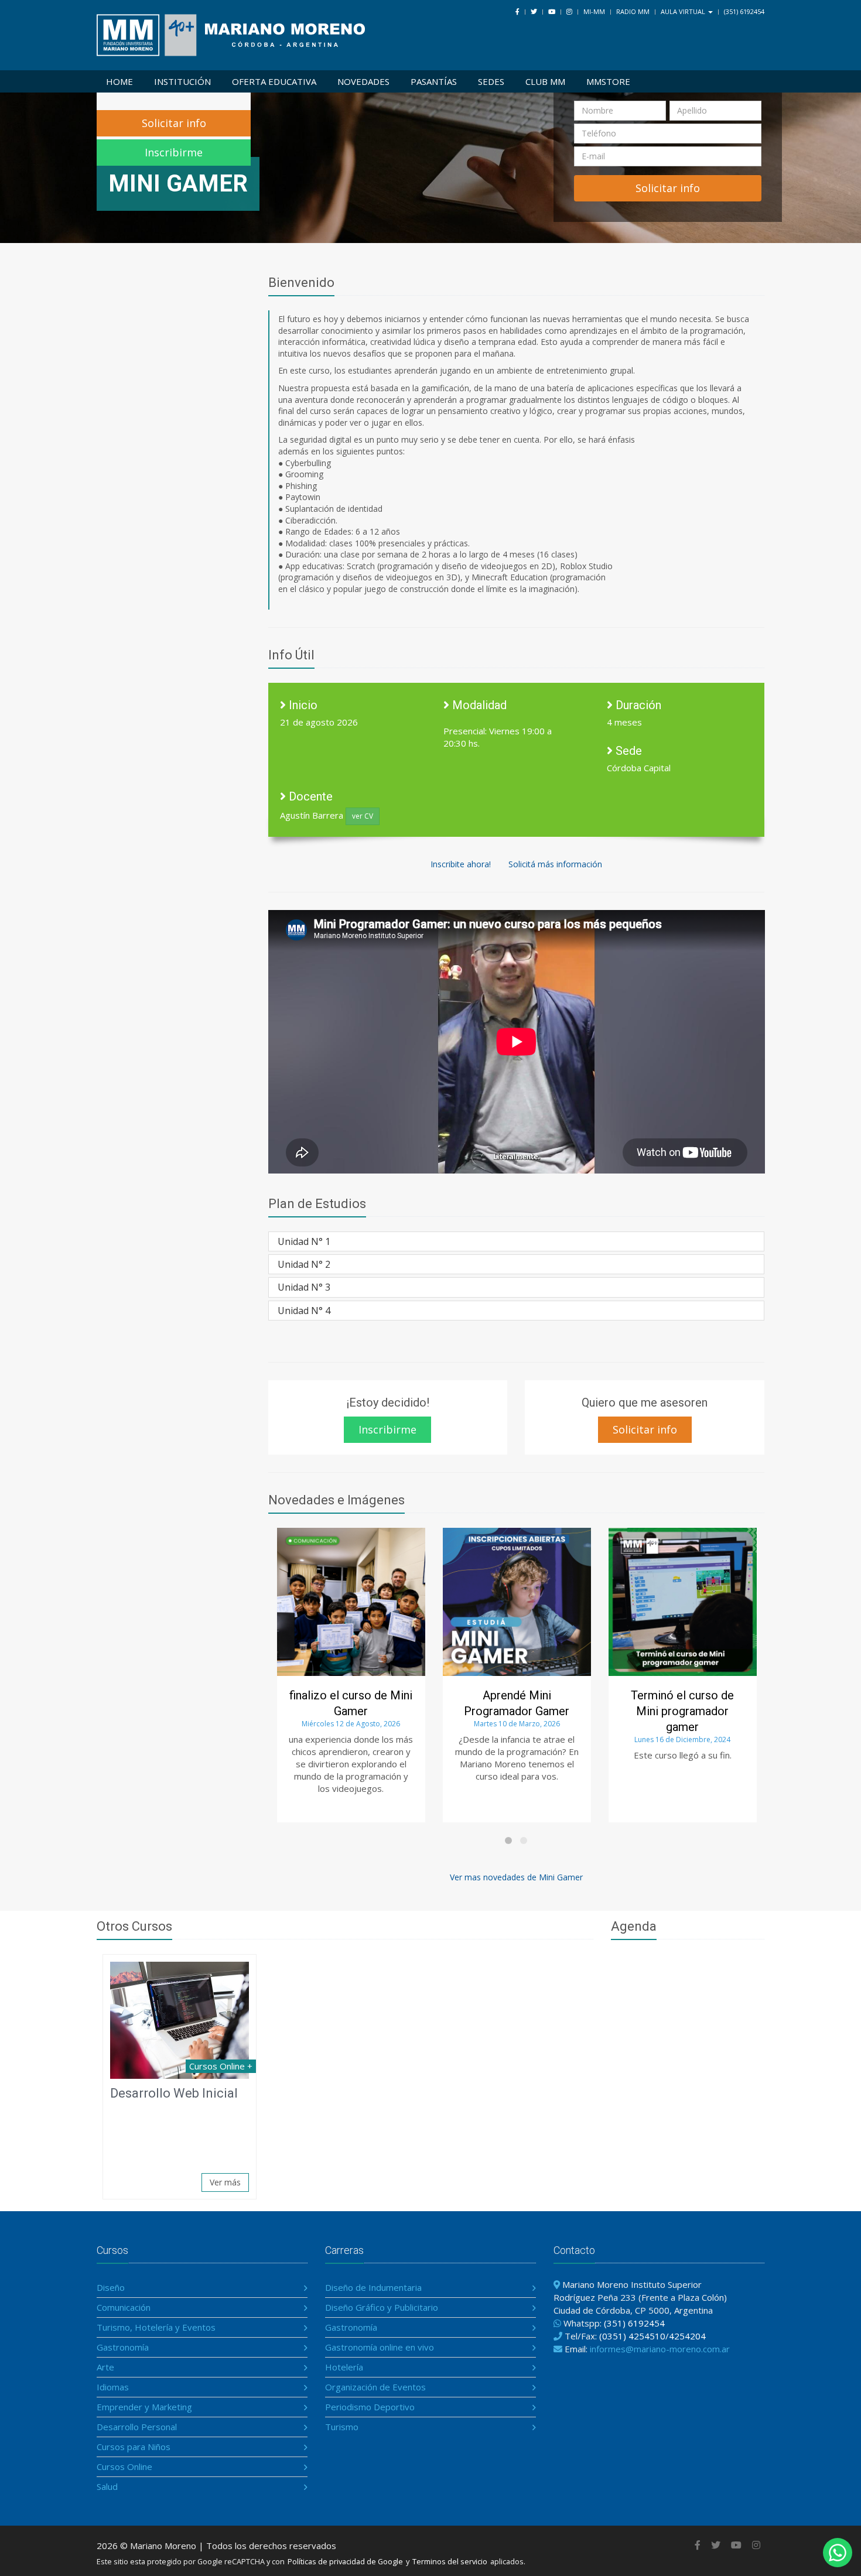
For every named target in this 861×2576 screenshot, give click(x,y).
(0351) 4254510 (632, 2336)
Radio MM (633, 11)
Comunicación (124, 2307)
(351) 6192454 (744, 11)
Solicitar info (174, 123)
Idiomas (113, 2387)
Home (119, 81)
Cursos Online (124, 2466)
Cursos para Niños (134, 2447)
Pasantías (434, 81)
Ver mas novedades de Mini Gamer (516, 1877)
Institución (182, 81)
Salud (107, 2486)
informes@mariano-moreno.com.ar (660, 2349)
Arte (105, 2367)
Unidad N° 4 (304, 1311)
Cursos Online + (221, 2066)
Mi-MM (594, 11)
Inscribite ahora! (461, 864)
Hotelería (344, 2367)
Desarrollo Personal (137, 2427)
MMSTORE (608, 81)
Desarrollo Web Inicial (174, 2093)
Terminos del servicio (450, 2561)
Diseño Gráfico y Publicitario (382, 2307)
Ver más (225, 2182)
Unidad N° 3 (304, 1287)
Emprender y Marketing (144, 2407)
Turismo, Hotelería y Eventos (156, 2327)
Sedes (491, 81)
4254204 (687, 2336)
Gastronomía (123, 2347)
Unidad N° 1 (304, 1241)
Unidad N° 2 (304, 1264)
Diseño (111, 2287)
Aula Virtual (684, 11)
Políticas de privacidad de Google (345, 2561)
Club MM (545, 81)
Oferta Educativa (274, 81)
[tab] (517, 1241)
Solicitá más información (555, 864)
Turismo (342, 2427)
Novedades (363, 81)
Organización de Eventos (375, 2387)
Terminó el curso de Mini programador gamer (593, 1711)
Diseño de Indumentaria (373, 2287)
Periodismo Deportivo (370, 2407)
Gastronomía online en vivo (380, 2347)
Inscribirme (174, 152)
